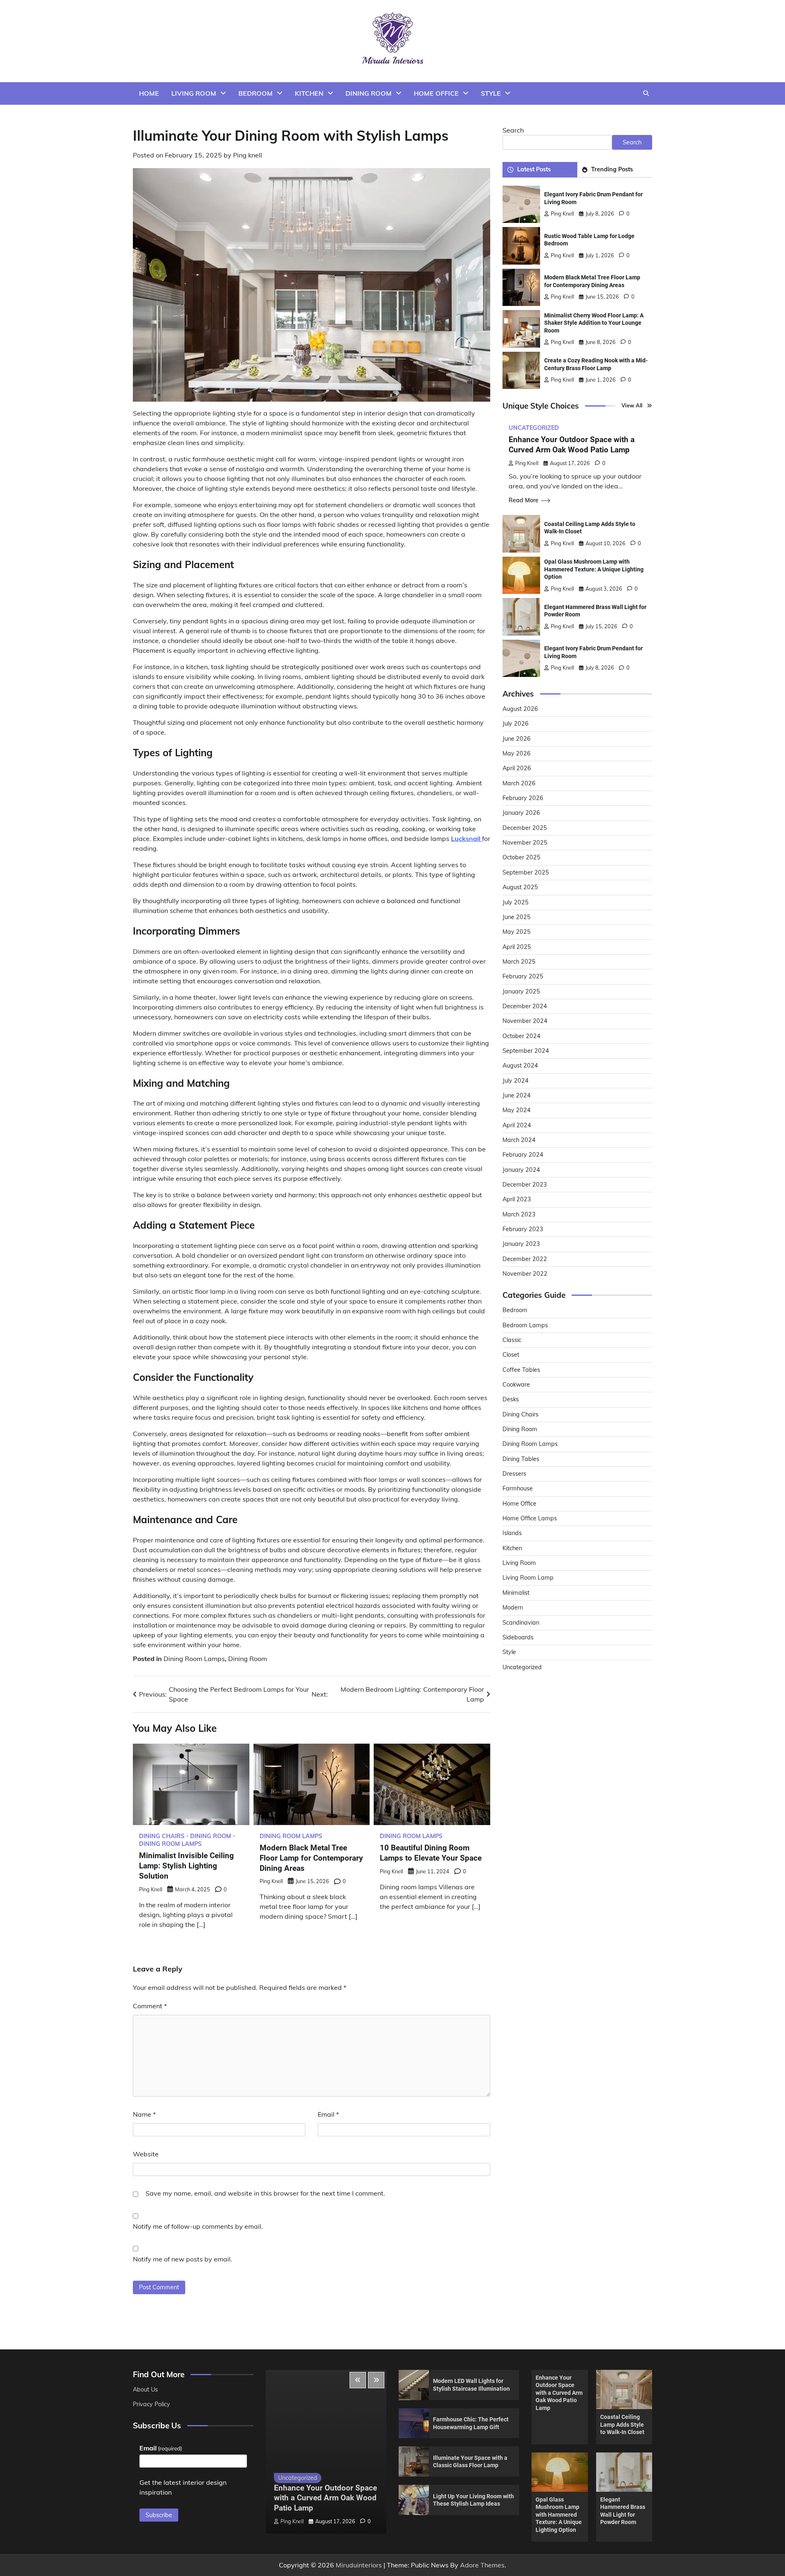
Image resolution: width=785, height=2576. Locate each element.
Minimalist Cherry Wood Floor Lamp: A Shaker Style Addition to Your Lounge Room (594, 323)
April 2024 (517, 1125)
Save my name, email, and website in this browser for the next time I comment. (265, 2193)
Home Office (436, 93)
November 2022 (525, 1274)
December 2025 (525, 828)
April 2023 (517, 1199)
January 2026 (521, 813)
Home (149, 93)
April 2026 (517, 768)
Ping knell (248, 155)
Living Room (194, 93)
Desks (511, 1399)
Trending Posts (612, 169)
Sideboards (518, 1637)
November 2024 (525, 1021)
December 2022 (525, 1259)
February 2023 (523, 1229)
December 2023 (525, 1185)
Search (513, 130)
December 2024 (525, 1006)
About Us (145, 2389)
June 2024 (517, 1095)
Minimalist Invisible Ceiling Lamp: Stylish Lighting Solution (186, 1866)
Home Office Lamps (530, 1518)
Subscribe (159, 2515)
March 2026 (519, 783)
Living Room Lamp (528, 1578)
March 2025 (519, 962)
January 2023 (521, 1244)
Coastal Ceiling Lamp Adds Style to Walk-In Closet (622, 2424)
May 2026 (517, 753)
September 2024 (526, 1051)
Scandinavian (521, 1623)
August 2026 (520, 709)
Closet (511, 1355)
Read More (524, 500)
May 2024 (517, 1110)
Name (144, 2114)
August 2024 (520, 1065)
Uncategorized (534, 428)
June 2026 (517, 739)
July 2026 (516, 724)
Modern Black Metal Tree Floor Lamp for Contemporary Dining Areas (311, 1858)
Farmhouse (518, 1488)
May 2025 (517, 932)
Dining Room (369, 93)
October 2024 (521, 1036)
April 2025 (517, 947)
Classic (512, 1340)
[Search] (646, 93)
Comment (150, 2006)
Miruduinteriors (359, 2565)
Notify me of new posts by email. (183, 2259)
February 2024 (523, 1155)
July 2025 (516, 902)
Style (491, 93)
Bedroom (256, 93)
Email (328, 2114)
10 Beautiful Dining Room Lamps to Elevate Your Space (431, 1853)
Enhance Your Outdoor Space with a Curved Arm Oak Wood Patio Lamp (572, 445)
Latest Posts (534, 169)
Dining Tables (521, 1459)
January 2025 (521, 991)
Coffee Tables (521, 1370)
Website (146, 2154)
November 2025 (525, 843)
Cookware (516, 1385)
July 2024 (516, 1081)
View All (632, 406)
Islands (512, 1533)
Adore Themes (482, 2565)
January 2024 (521, 1170)
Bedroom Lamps (525, 1325)
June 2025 (517, 917)
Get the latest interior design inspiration (183, 2487)
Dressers (514, 1474)
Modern (513, 1607)
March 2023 (519, 1214)
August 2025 (520, 887)
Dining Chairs (162, 1836)
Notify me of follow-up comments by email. (198, 2226)
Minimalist (516, 1593)
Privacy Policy (151, 2404)
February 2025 (523, 976)
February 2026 (523, 798)
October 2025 (521, 858)
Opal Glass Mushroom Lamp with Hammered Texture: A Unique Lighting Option (594, 569)
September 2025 (526, 872)
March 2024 (519, 1140)
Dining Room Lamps (194, 1659)
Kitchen (309, 93)
